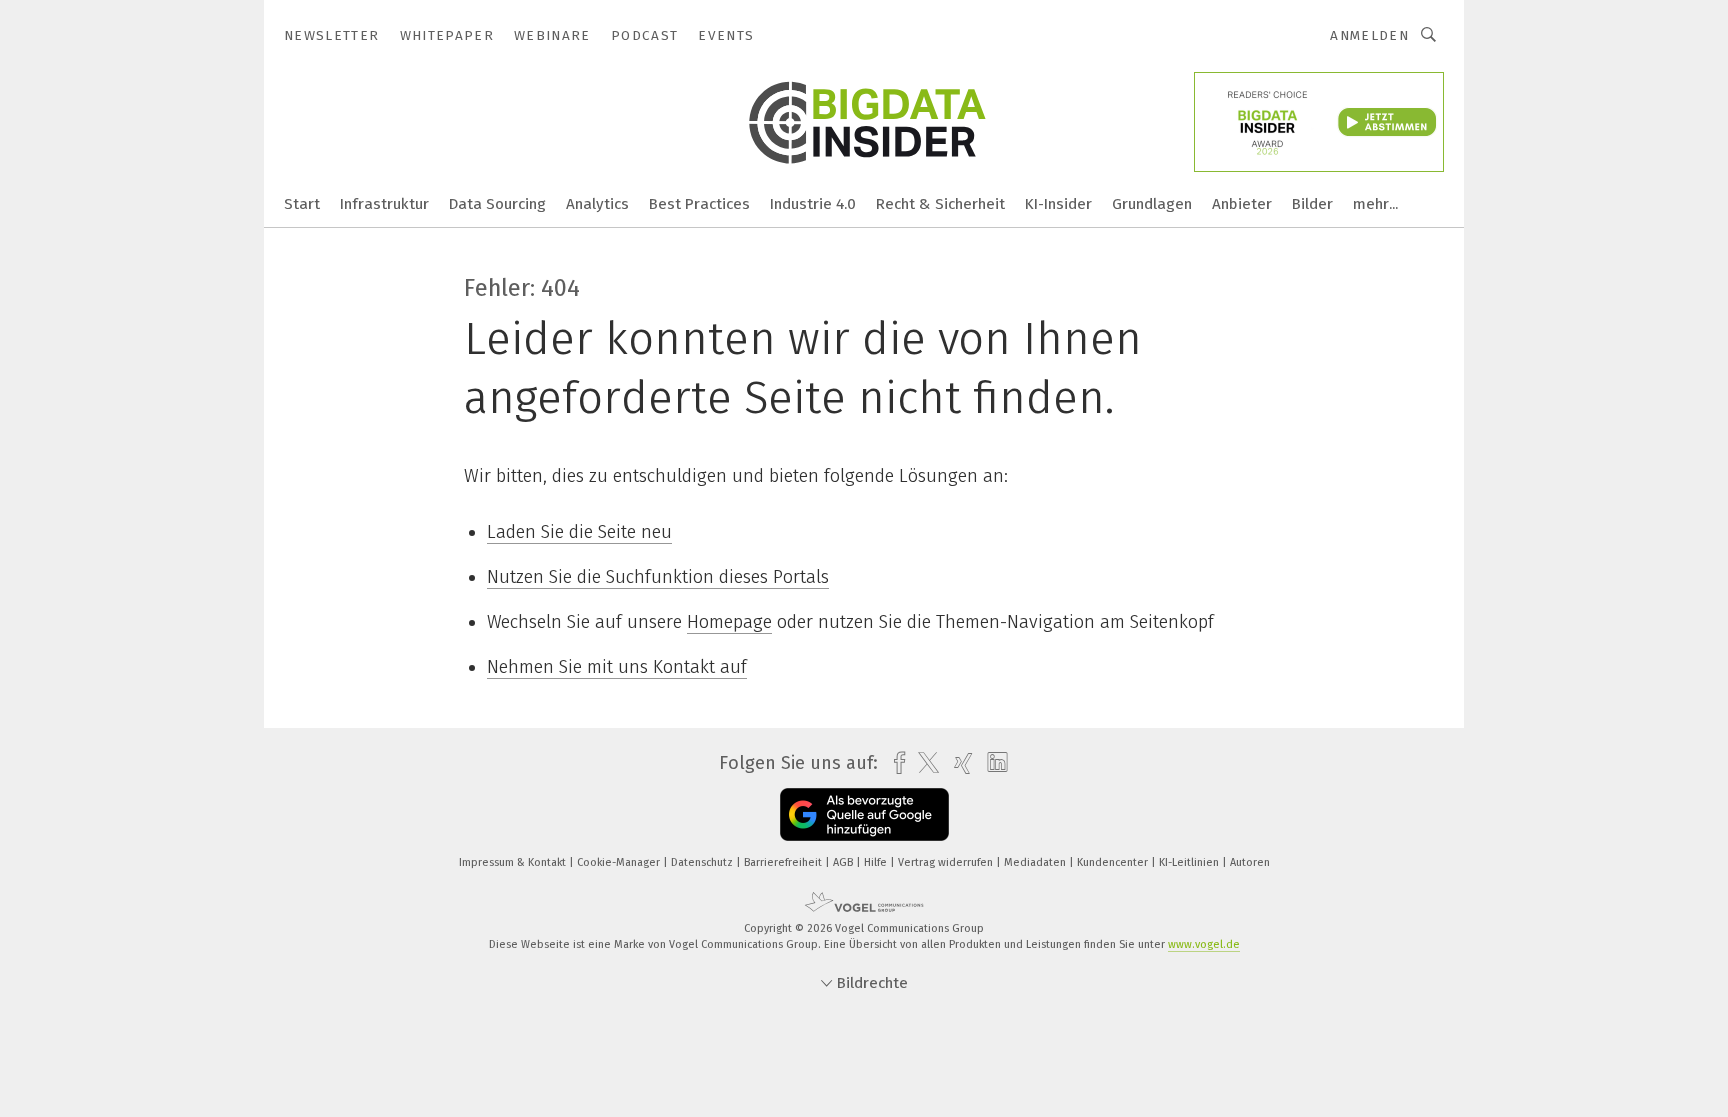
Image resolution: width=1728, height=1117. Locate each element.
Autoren (1250, 862)
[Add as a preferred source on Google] (864, 814)
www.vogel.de (1204, 944)
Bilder (1312, 204)
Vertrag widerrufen (947, 862)
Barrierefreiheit (784, 862)
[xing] (958, 763)
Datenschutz (703, 862)
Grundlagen (1152, 204)
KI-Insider (1058, 204)
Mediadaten (1036, 862)
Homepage (729, 622)
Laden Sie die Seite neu (579, 532)
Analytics (597, 204)
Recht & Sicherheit (940, 204)
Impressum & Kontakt (514, 862)
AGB (844, 862)
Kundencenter (1114, 862)
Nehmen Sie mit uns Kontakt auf (617, 667)
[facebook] (894, 763)
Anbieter (1242, 204)
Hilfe (877, 862)
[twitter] (923, 763)
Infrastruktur (384, 204)
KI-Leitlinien (1190, 862)
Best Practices (699, 204)
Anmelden (1369, 35)
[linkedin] (992, 763)
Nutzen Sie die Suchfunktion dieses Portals (658, 577)
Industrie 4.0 (813, 204)
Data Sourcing (497, 204)
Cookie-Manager (620, 862)
